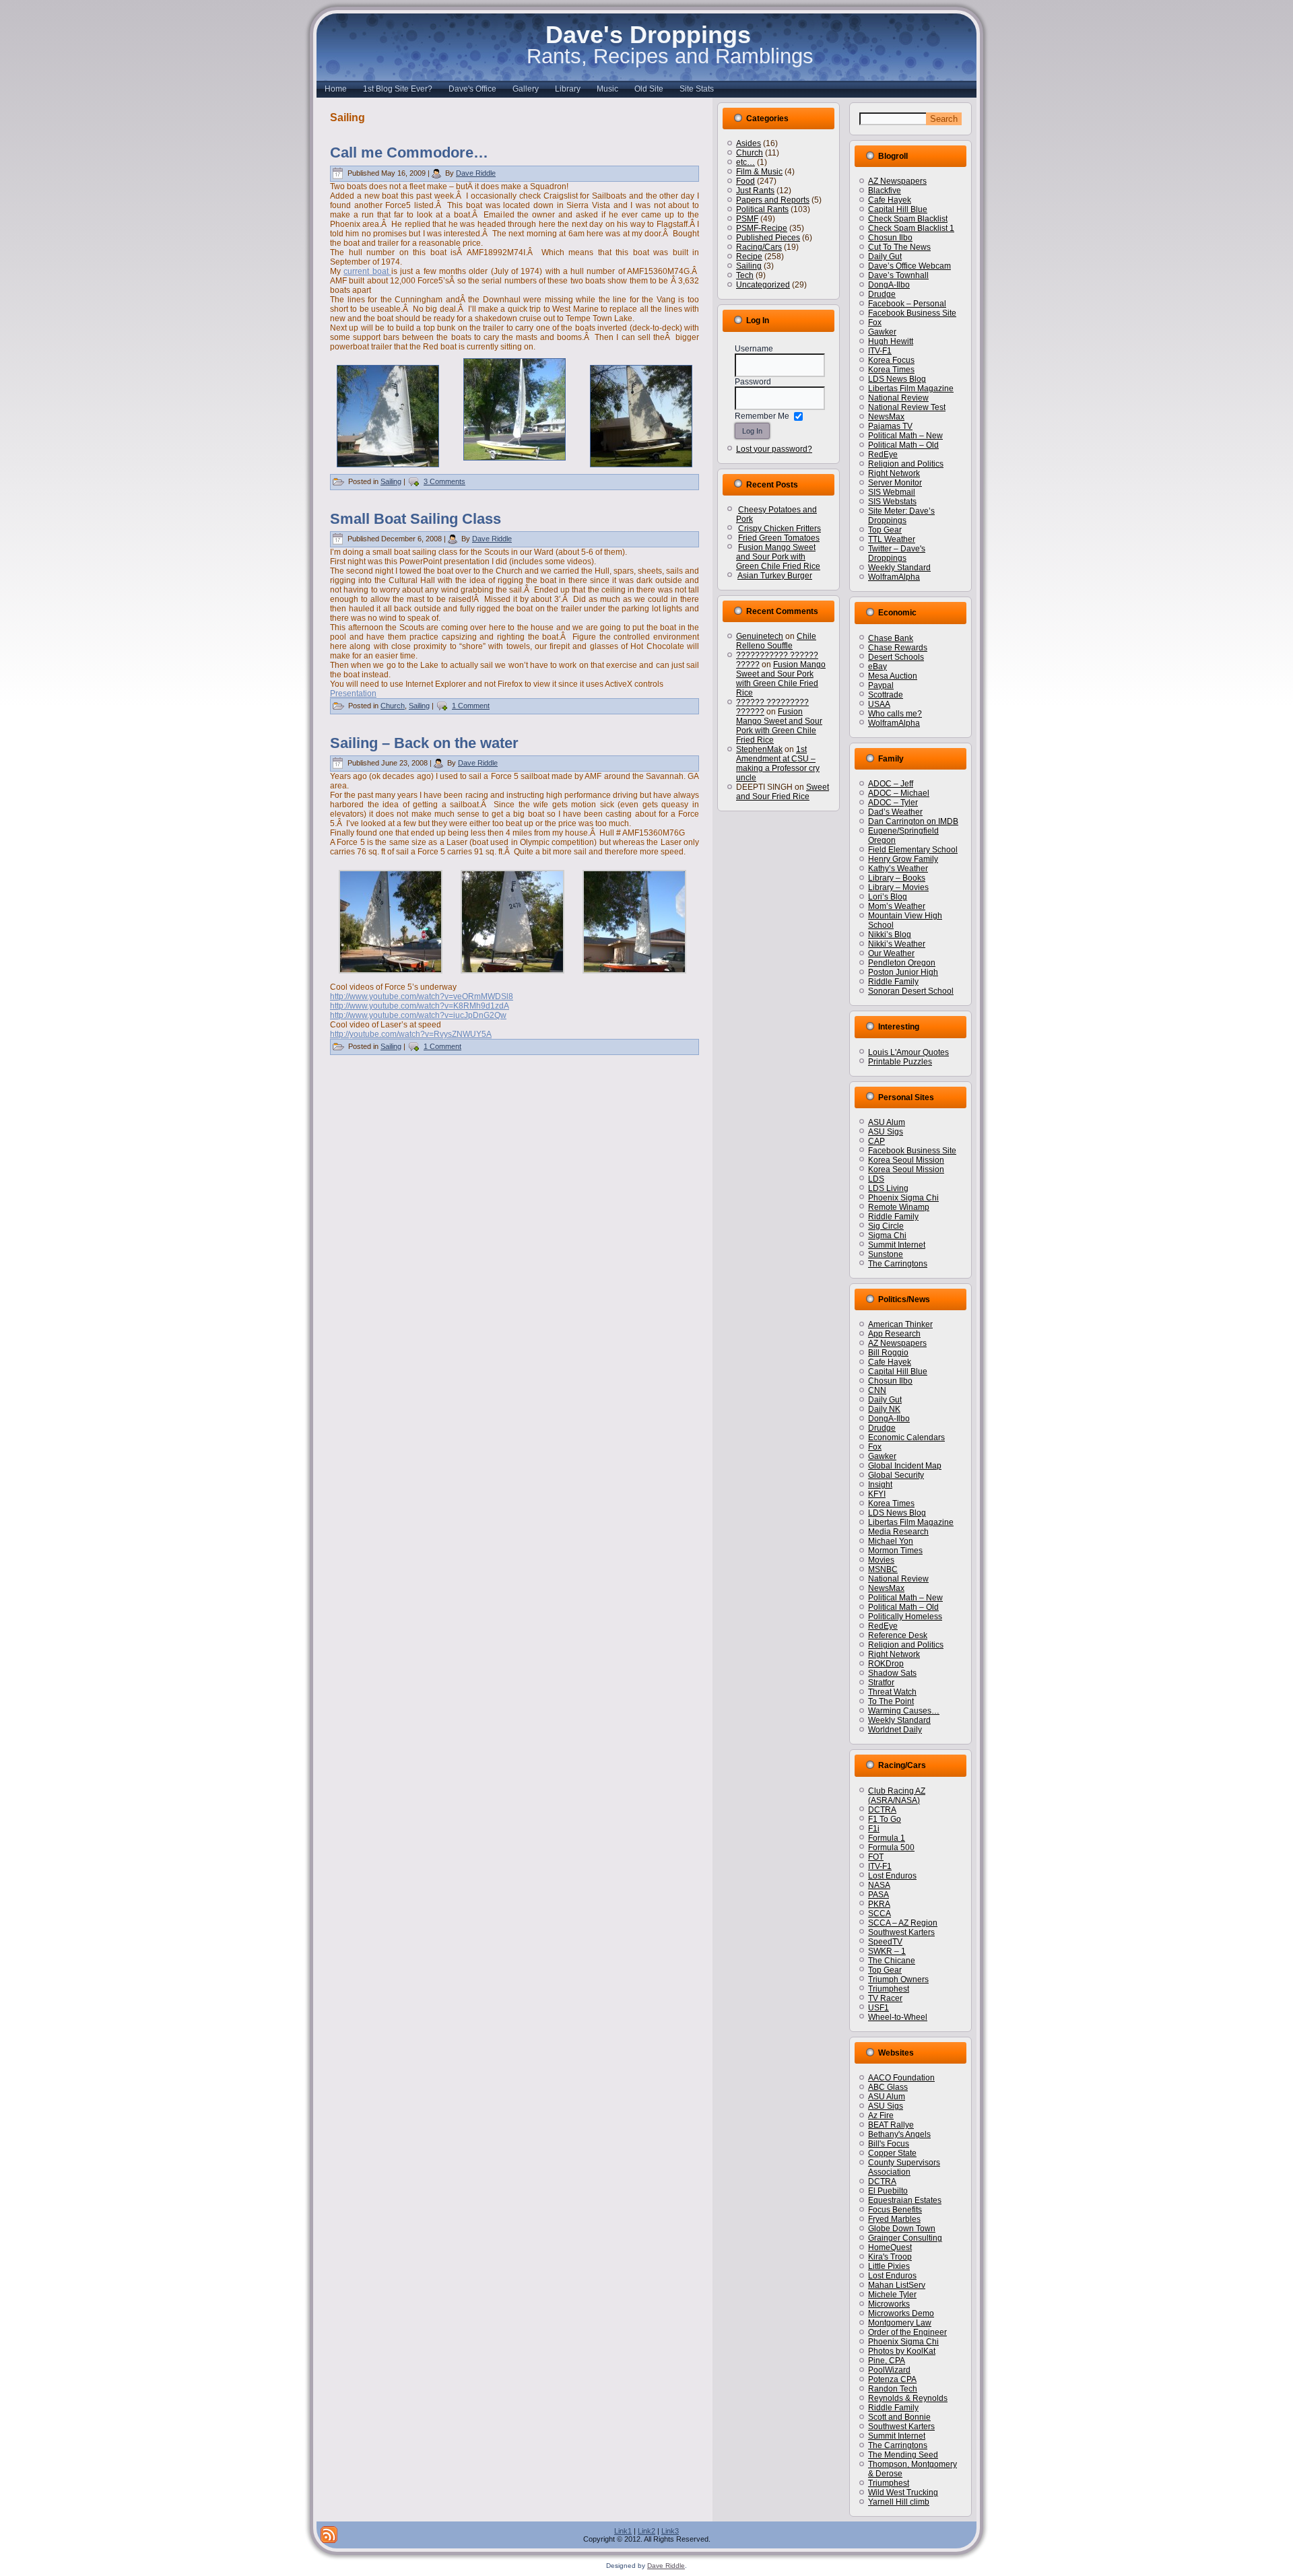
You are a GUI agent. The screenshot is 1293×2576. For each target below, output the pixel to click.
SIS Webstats (892, 502)
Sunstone (886, 1254)
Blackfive (885, 191)
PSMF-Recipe (762, 228)
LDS (876, 1179)
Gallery (526, 89)
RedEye (883, 454)
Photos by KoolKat (902, 2351)
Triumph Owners (898, 1979)
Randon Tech (893, 2389)
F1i (874, 1829)
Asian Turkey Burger (775, 576)
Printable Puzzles (900, 1062)
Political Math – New (905, 436)
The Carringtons (898, 1264)
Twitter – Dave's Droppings (897, 553)
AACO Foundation (901, 2078)
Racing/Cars (759, 247)
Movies (881, 1560)
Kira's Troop (890, 2257)
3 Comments (444, 481)
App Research (894, 1334)
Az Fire (881, 2115)
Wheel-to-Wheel (898, 2017)
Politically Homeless (905, 1617)
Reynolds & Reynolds (908, 2398)
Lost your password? (774, 449)
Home (336, 89)
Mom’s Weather (897, 906)
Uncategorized (763, 285)
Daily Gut (885, 257)
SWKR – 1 (887, 1951)
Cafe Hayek (890, 200)
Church (393, 706)
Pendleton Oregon (902, 963)
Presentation (353, 693)
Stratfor (881, 1683)
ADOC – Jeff (891, 784)
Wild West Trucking (903, 2493)
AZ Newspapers (897, 181)
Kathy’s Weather (898, 869)
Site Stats (697, 89)
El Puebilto (888, 2191)
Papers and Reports (773, 200)
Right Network (894, 473)
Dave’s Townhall (898, 275)
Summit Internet (897, 1245)
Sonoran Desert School (911, 991)
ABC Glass (888, 2087)
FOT (876, 1857)
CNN (877, 1390)
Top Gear (885, 530)
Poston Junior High (903, 972)
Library (568, 89)
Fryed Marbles (894, 2219)
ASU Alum (887, 1122)
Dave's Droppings (648, 35)
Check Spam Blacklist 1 (911, 228)
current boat (367, 271)
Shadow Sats (892, 1673)
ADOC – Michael (899, 793)
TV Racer (885, 1998)
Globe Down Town (902, 2229)
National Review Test (907, 407)
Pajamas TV (890, 426)
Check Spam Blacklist (908, 219)
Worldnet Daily (895, 1730)
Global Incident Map (905, 1466)
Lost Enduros (892, 1876)
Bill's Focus (889, 2144)
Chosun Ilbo (890, 238)
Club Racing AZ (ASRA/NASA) (897, 1796)
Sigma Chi (887, 1235)
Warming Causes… (904, 1711)
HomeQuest (890, 2247)
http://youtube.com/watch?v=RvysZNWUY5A (411, 1034)
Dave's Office (472, 89)
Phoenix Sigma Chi (903, 1198)
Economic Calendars (906, 1437)
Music (607, 89)
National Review (898, 398)
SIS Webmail (892, 492)
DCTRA (882, 1810)
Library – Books (897, 878)
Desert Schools (896, 657)
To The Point (891, 1701)
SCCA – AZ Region (903, 1923)
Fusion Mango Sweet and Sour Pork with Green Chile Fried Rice (778, 557)
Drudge (882, 294)
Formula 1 (887, 1838)
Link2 (646, 2531)
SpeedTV (885, 1942)
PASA (878, 1895)
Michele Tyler (892, 2295)
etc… (745, 162)
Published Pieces (768, 238)
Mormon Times (895, 1551)
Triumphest (889, 1989)
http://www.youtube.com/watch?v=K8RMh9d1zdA (420, 1006)
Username (754, 349)
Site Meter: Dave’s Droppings (901, 516)
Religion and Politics (906, 464)
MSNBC (883, 1569)
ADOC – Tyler (893, 803)
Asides (749, 143)
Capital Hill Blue (898, 209)
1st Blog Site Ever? (398, 89)
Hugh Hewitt (891, 341)
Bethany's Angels (899, 2134)
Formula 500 (891, 1848)
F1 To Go (885, 1819)
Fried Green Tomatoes (779, 538)
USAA (879, 704)
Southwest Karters (901, 1932)
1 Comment (471, 706)
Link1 (623, 2531)
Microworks (889, 2304)
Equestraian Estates (905, 2200)
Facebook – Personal (907, 304)
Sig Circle (886, 1226)
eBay (877, 667)
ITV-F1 (880, 351)
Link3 (670, 2531)
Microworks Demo (901, 2313)
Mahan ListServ (897, 2285)
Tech (745, 275)
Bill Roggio (888, 1353)
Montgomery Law (900, 2323)
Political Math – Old (903, 445)
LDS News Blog (897, 379)
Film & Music (759, 172)
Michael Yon (891, 1541)
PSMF (747, 219)
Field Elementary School (913, 850)
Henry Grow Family (903, 859)
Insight (880, 1485)
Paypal (881, 685)
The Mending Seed (903, 2455)
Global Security (896, 1475)
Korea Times (891, 370)
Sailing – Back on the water (424, 743)
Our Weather (891, 953)
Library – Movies (898, 887)
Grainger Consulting (905, 2238)
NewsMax (886, 417)
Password (753, 382)
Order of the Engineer (907, 2332)
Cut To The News (899, 247)
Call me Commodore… (409, 152)
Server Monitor (895, 483)
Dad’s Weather (895, 812)
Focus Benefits (895, 2210)
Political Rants (762, 209)
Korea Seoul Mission (906, 1160)
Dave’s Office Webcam (909, 266)
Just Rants (755, 191)
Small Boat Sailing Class (416, 519)
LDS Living (888, 1188)
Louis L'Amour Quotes (908, 1052)
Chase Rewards (898, 648)
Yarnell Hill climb (899, 2502)
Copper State (892, 2153)
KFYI (877, 1494)
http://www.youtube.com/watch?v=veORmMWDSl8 (422, 996)
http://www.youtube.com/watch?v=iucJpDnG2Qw (418, 1015)
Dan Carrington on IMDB (913, 821)
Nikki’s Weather (897, 944)
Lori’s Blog (888, 897)
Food (745, 181)
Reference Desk (898, 1635)
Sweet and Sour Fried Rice (783, 792)
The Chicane (892, 1961)
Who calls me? (895, 714)
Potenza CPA (892, 2379)
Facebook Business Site (912, 313)
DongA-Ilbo (889, 285)
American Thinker (900, 1324)
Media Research (898, 1532)
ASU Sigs (886, 1132)
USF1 (878, 2008)
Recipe (749, 257)
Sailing (391, 481)
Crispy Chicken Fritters (780, 529)
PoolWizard (889, 2370)
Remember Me (762, 416)
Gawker (882, 332)
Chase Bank (891, 638)
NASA (879, 1885)
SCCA (880, 1913)
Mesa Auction (893, 676)
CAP (876, 1141)
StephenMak (759, 749)
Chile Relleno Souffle (776, 641)
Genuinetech (760, 636)
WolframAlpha (894, 577)
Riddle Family (893, 982)
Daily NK (884, 1409)
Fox (875, 323)
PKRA (879, 1904)
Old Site (649, 89)
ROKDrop (886, 1664)
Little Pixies (889, 2266)
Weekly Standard (899, 568)
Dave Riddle (476, 173)
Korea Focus (891, 360)
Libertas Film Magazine (911, 388)
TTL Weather (892, 539)
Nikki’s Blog (890, 935)
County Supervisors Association (904, 2167)
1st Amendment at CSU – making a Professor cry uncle (778, 764)
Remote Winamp (899, 1207)
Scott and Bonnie (899, 2417)
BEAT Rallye (891, 2125)
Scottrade (886, 695)
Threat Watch (892, 1692)
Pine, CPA (887, 2361)
